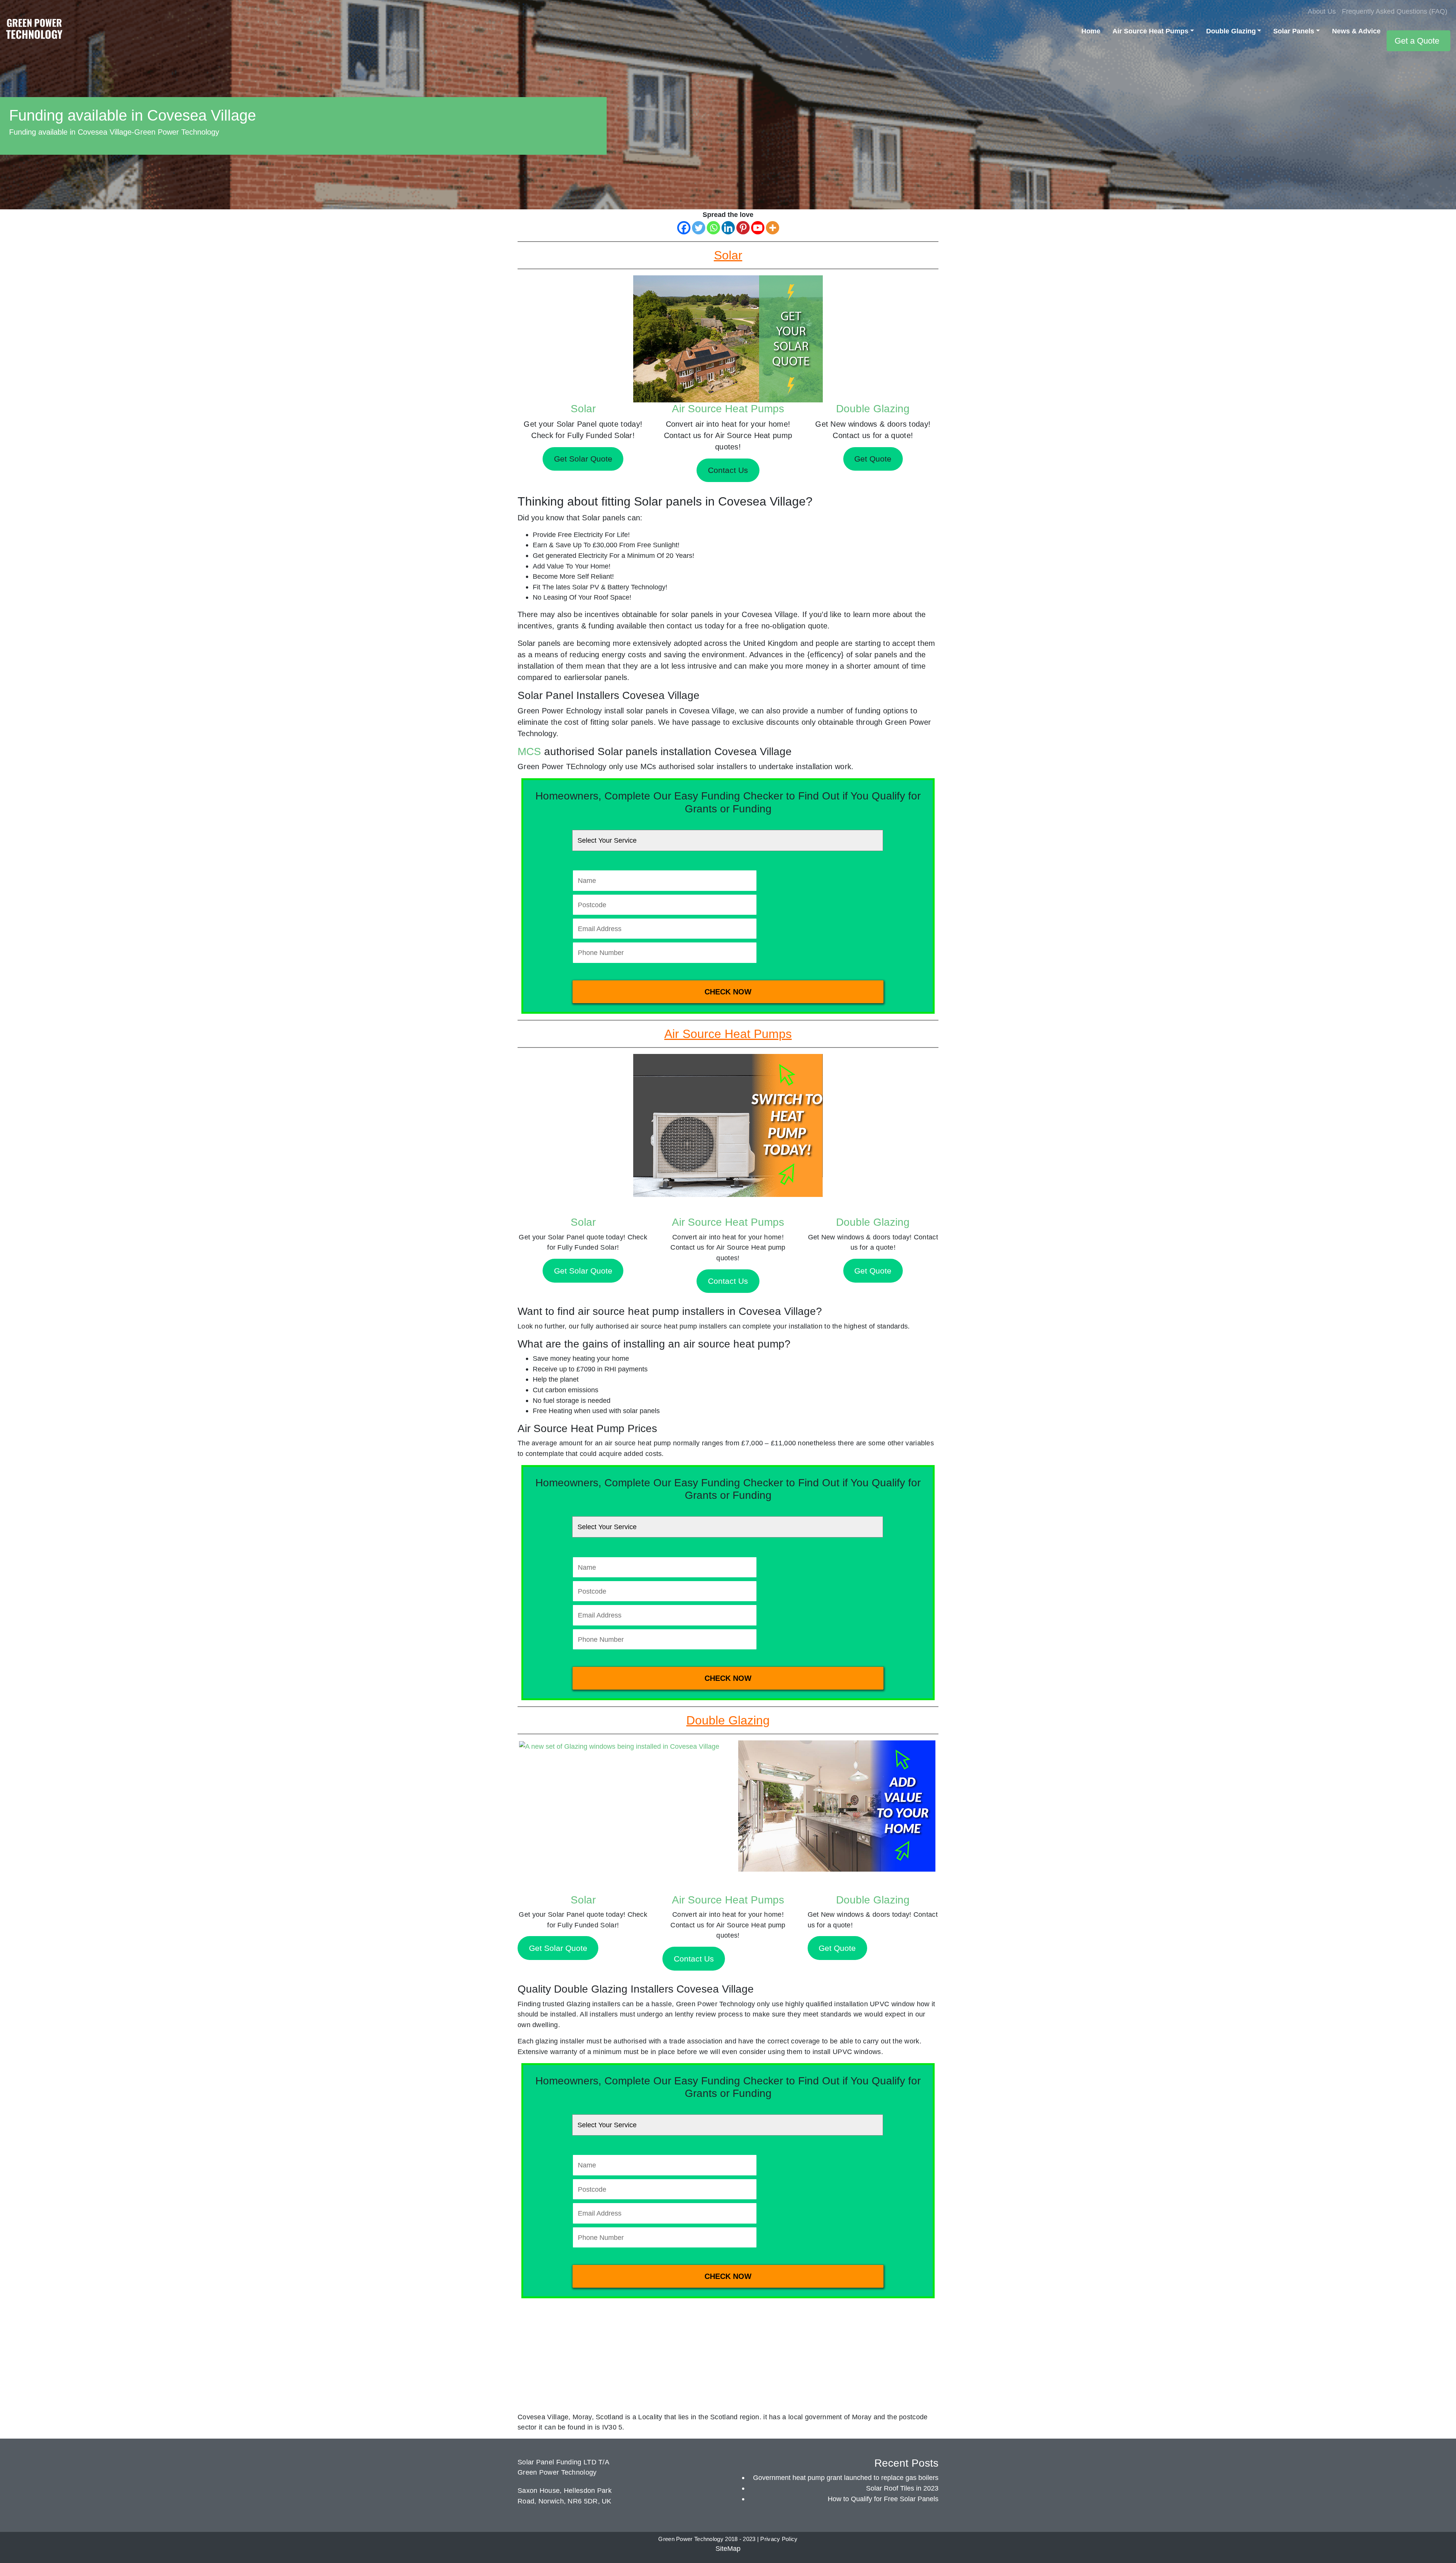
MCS (529, 751)
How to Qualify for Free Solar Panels (883, 2499)
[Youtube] (758, 228)
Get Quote (873, 1271)
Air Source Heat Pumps (1150, 31)
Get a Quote (1417, 41)
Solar (583, 409)
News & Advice (1356, 31)
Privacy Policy (779, 2539)
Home (1091, 31)
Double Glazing (1231, 31)
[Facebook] (684, 228)
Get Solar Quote (583, 1271)
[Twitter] (699, 228)
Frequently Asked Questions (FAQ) (1395, 11)
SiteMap (728, 2548)
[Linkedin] (728, 228)
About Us (1322, 11)
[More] (773, 228)
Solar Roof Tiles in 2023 (902, 2488)
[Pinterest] (743, 228)
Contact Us (728, 1281)
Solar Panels (1294, 31)
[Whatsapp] (713, 228)
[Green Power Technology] (34, 31)
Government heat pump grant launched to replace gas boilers (846, 2477)
